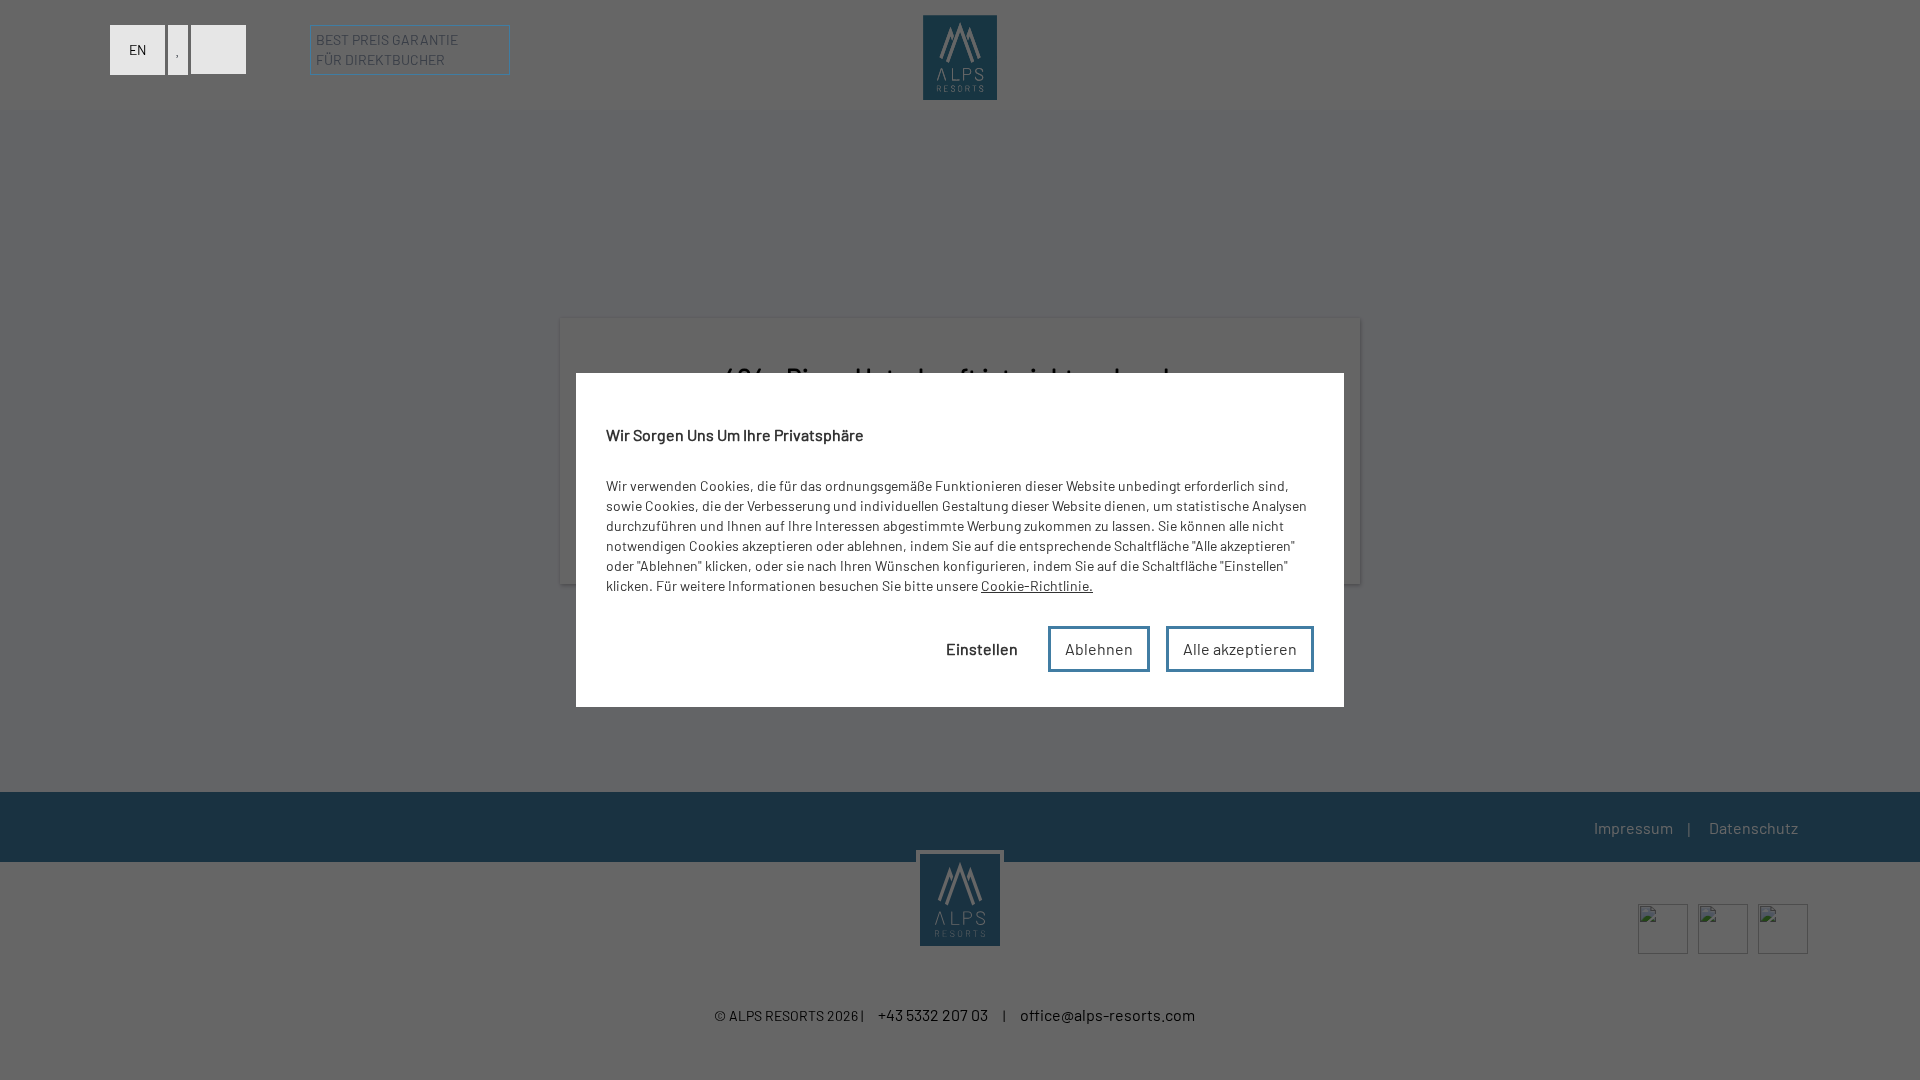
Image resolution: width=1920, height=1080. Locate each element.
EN (137, 49)
